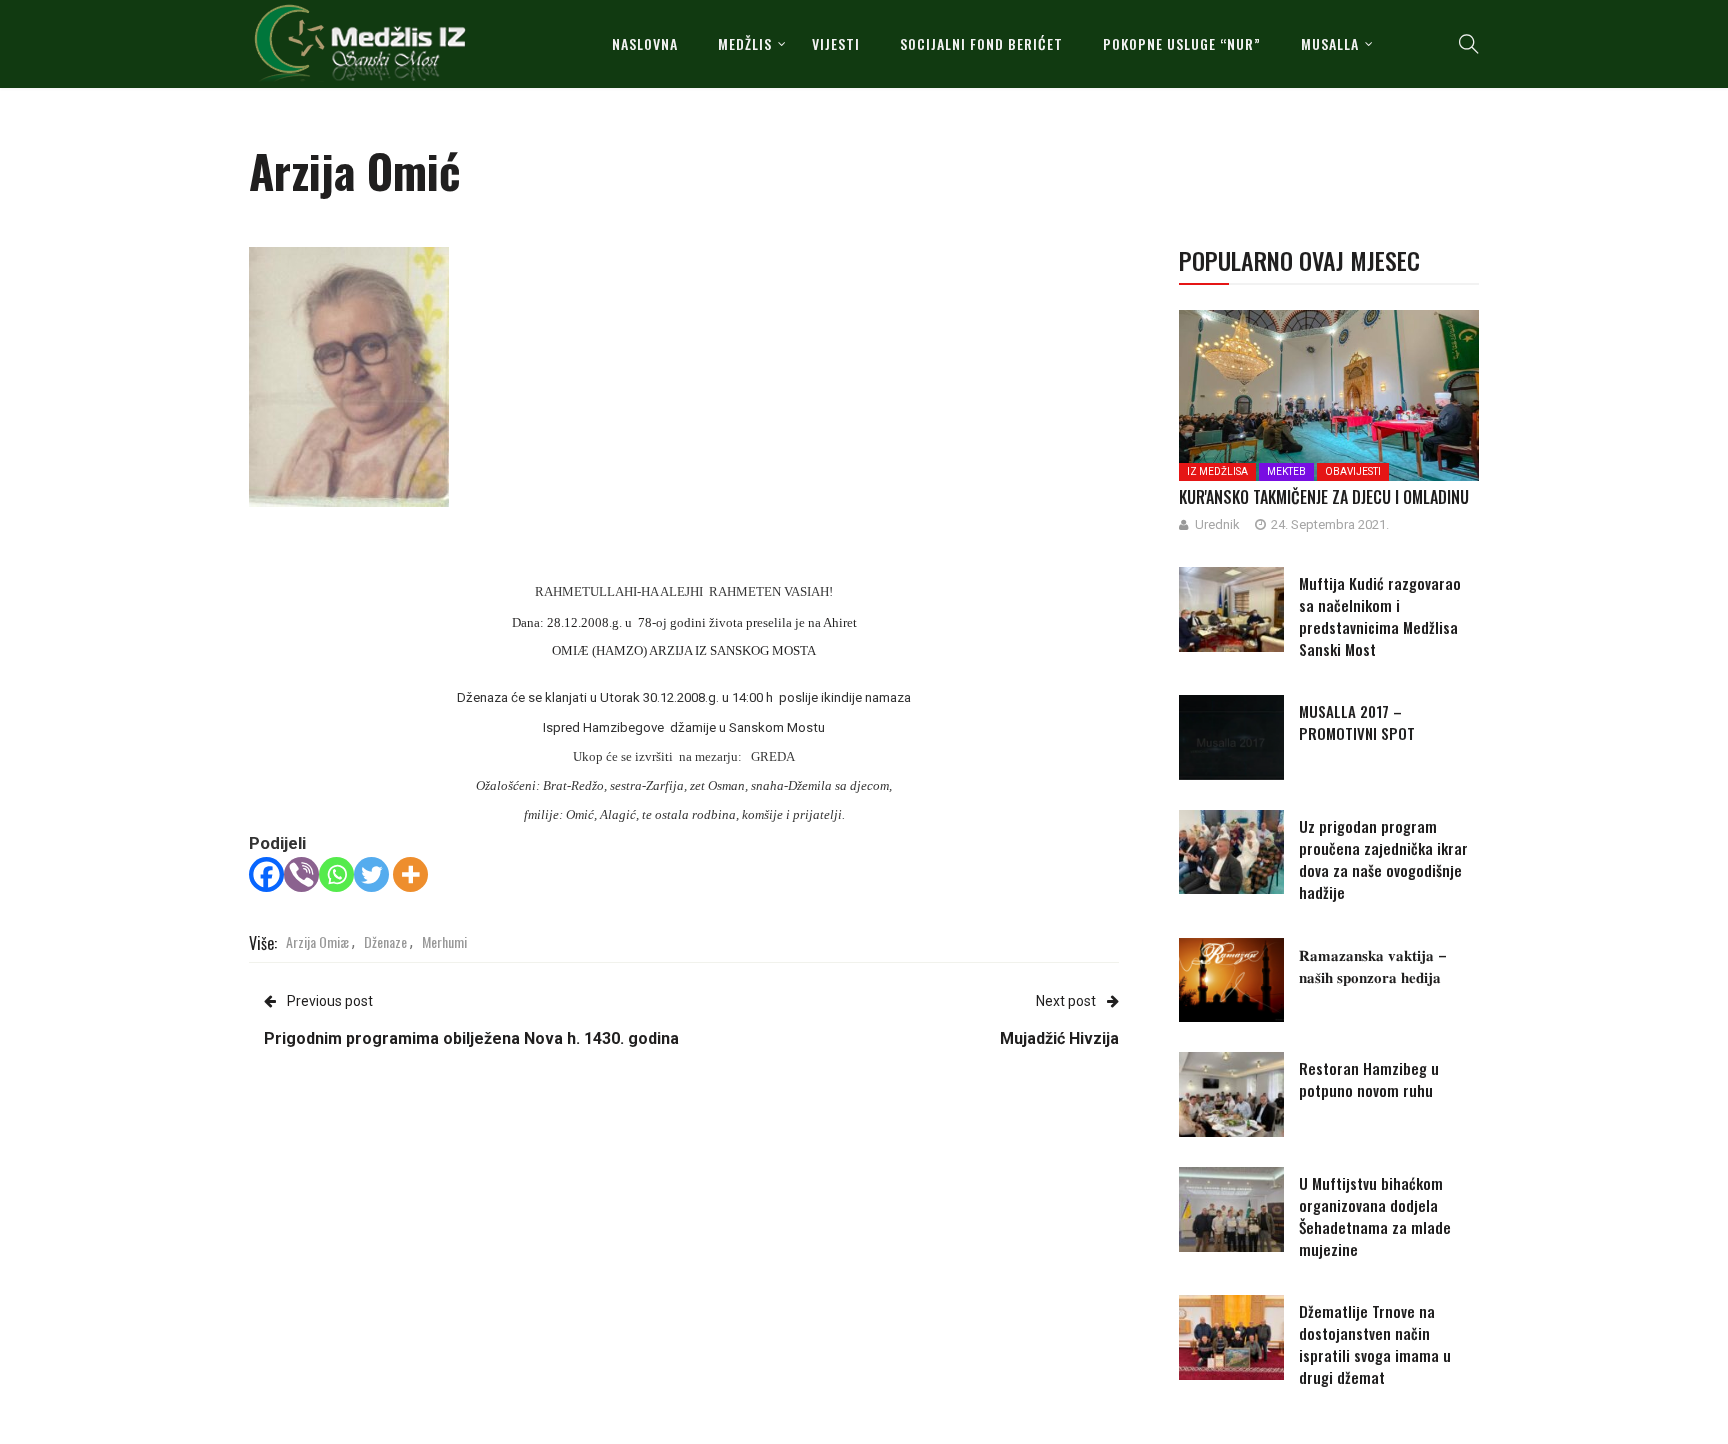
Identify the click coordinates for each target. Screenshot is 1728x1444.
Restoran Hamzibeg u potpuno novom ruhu (1369, 1079)
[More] (410, 874)
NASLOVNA (645, 43)
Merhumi (444, 941)
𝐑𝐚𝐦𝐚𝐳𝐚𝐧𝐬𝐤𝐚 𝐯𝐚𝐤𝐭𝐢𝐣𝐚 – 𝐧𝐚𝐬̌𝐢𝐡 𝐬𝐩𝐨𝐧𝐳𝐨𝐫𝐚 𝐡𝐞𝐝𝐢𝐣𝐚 (1373, 965)
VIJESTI (836, 43)
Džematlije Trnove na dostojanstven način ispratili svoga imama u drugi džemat (1375, 1344)
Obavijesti (1353, 471)
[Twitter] (371, 874)
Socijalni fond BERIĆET (981, 43)
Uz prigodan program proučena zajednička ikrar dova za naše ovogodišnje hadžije (1383, 859)
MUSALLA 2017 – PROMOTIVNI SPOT (1357, 722)
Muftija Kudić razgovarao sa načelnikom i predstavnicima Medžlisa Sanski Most (1380, 616)
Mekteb (1286, 471)
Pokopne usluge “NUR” (1182, 43)
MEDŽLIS (745, 43)
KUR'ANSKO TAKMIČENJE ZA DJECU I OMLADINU (1324, 497)
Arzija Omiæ (317, 941)
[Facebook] (266, 874)
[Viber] (301, 874)
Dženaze (385, 941)
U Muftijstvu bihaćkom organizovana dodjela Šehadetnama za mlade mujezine (1375, 1216)
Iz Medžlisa (1217, 471)
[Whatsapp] (336, 874)
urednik (1217, 524)
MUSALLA (1330, 43)
